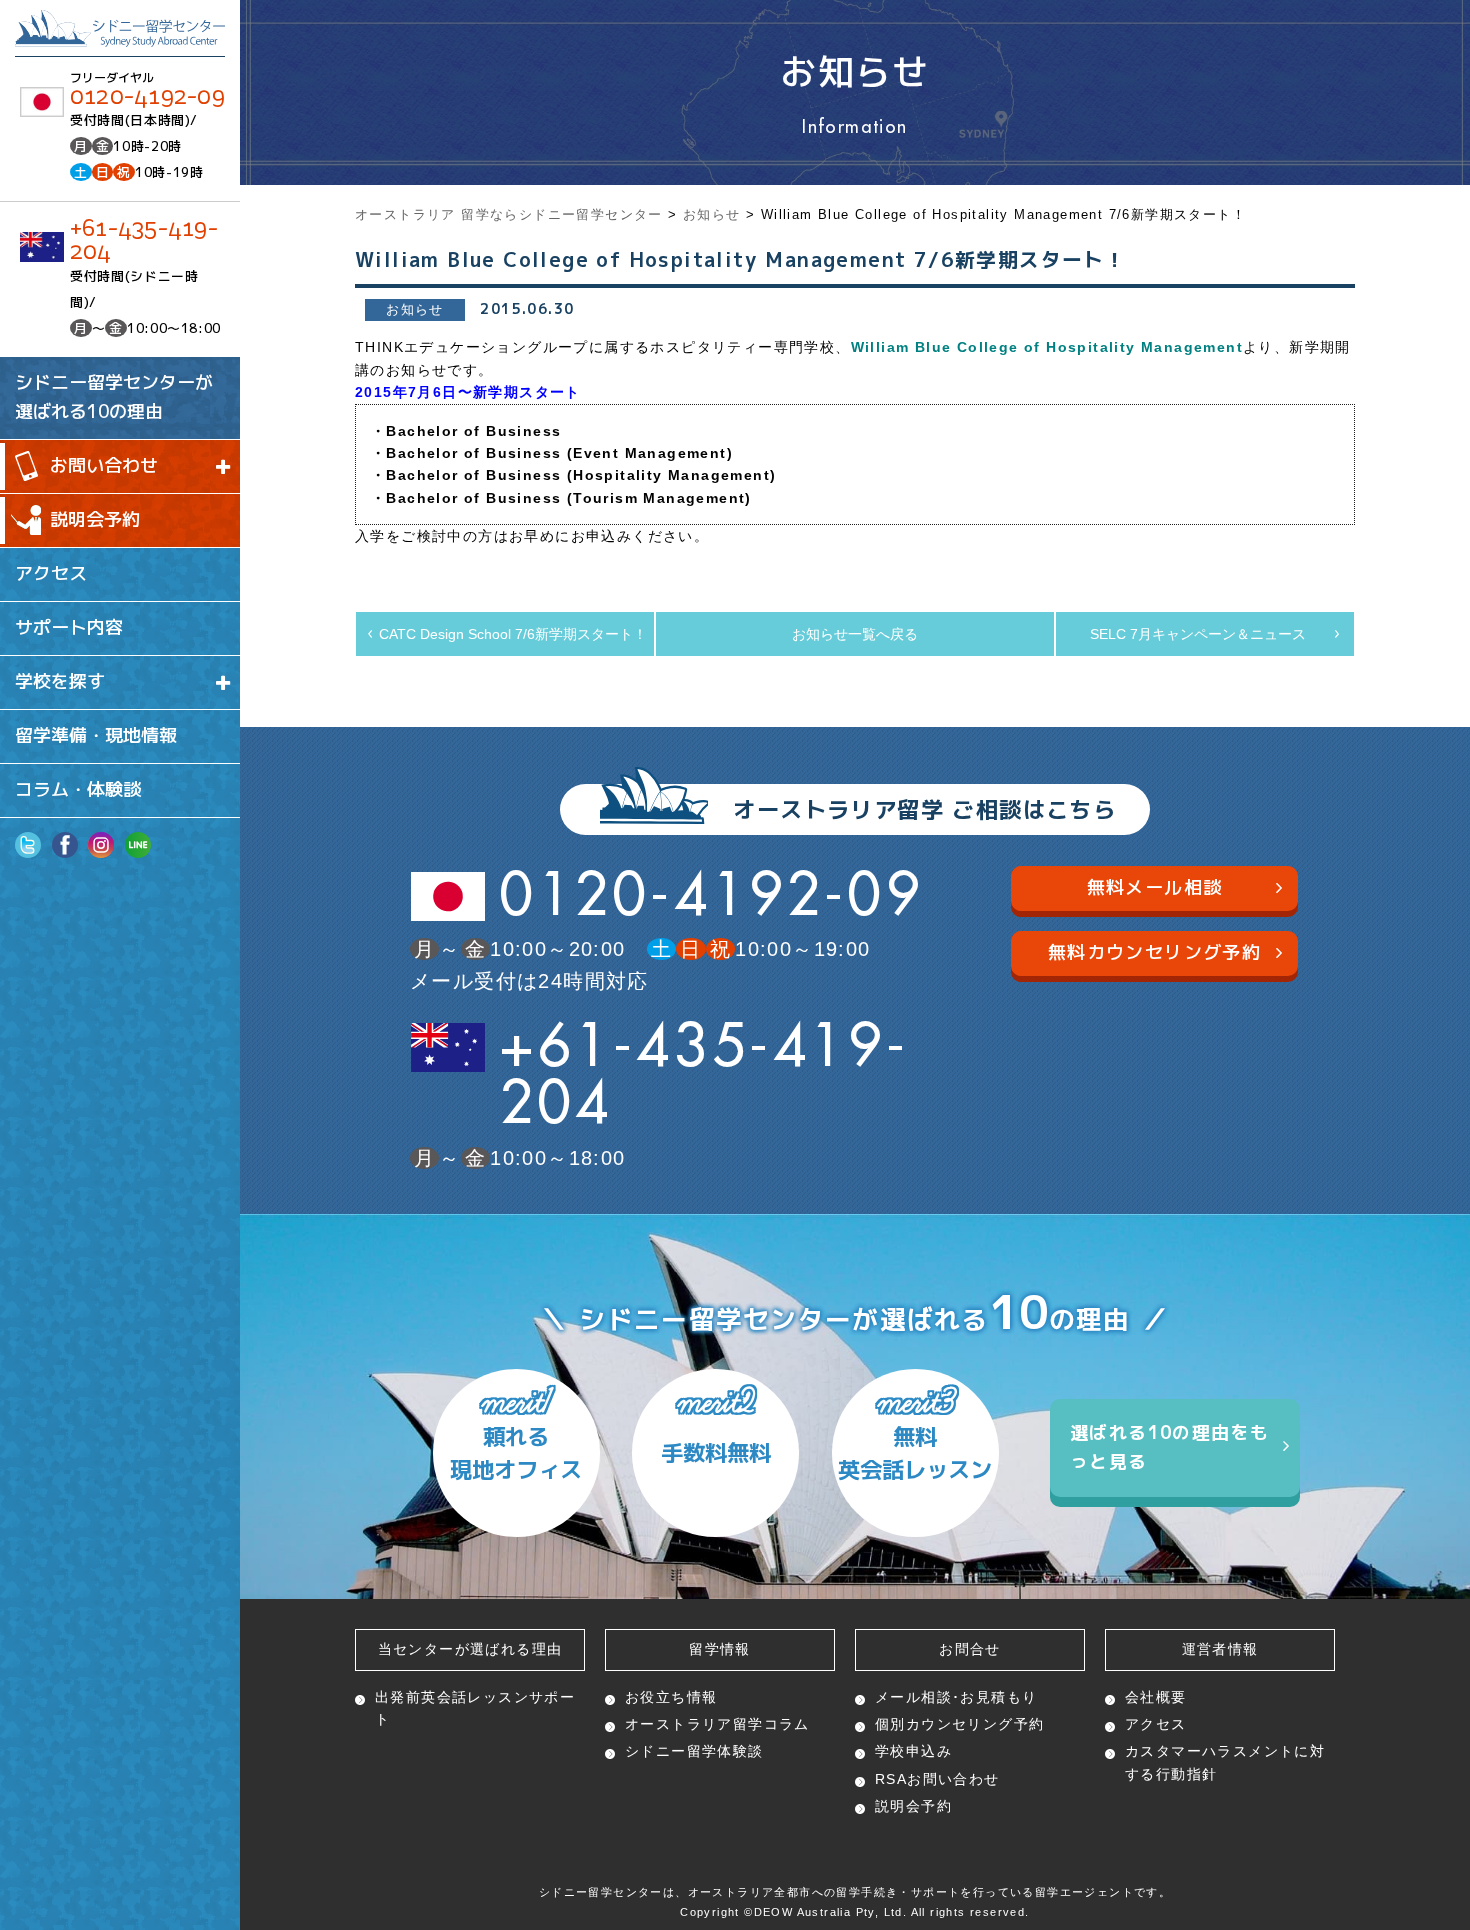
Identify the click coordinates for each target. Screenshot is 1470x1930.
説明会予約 (95, 519)
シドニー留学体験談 (694, 1751)
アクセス (51, 573)
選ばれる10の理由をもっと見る (1169, 1447)
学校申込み (913, 1751)
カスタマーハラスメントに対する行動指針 (1225, 1762)
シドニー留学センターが (114, 397)
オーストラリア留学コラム (717, 1724)
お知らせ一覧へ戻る (855, 634)
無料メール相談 (1155, 887)
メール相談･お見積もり (956, 1697)
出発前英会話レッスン (475, 1708)
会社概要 (1156, 1697)
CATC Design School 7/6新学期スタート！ (513, 634)
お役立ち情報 (671, 1697)
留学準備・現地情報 (96, 735)
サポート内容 (69, 627)
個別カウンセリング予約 (959, 1724)
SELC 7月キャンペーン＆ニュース (1198, 634)
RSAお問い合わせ (937, 1779)
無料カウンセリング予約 (1154, 952)
